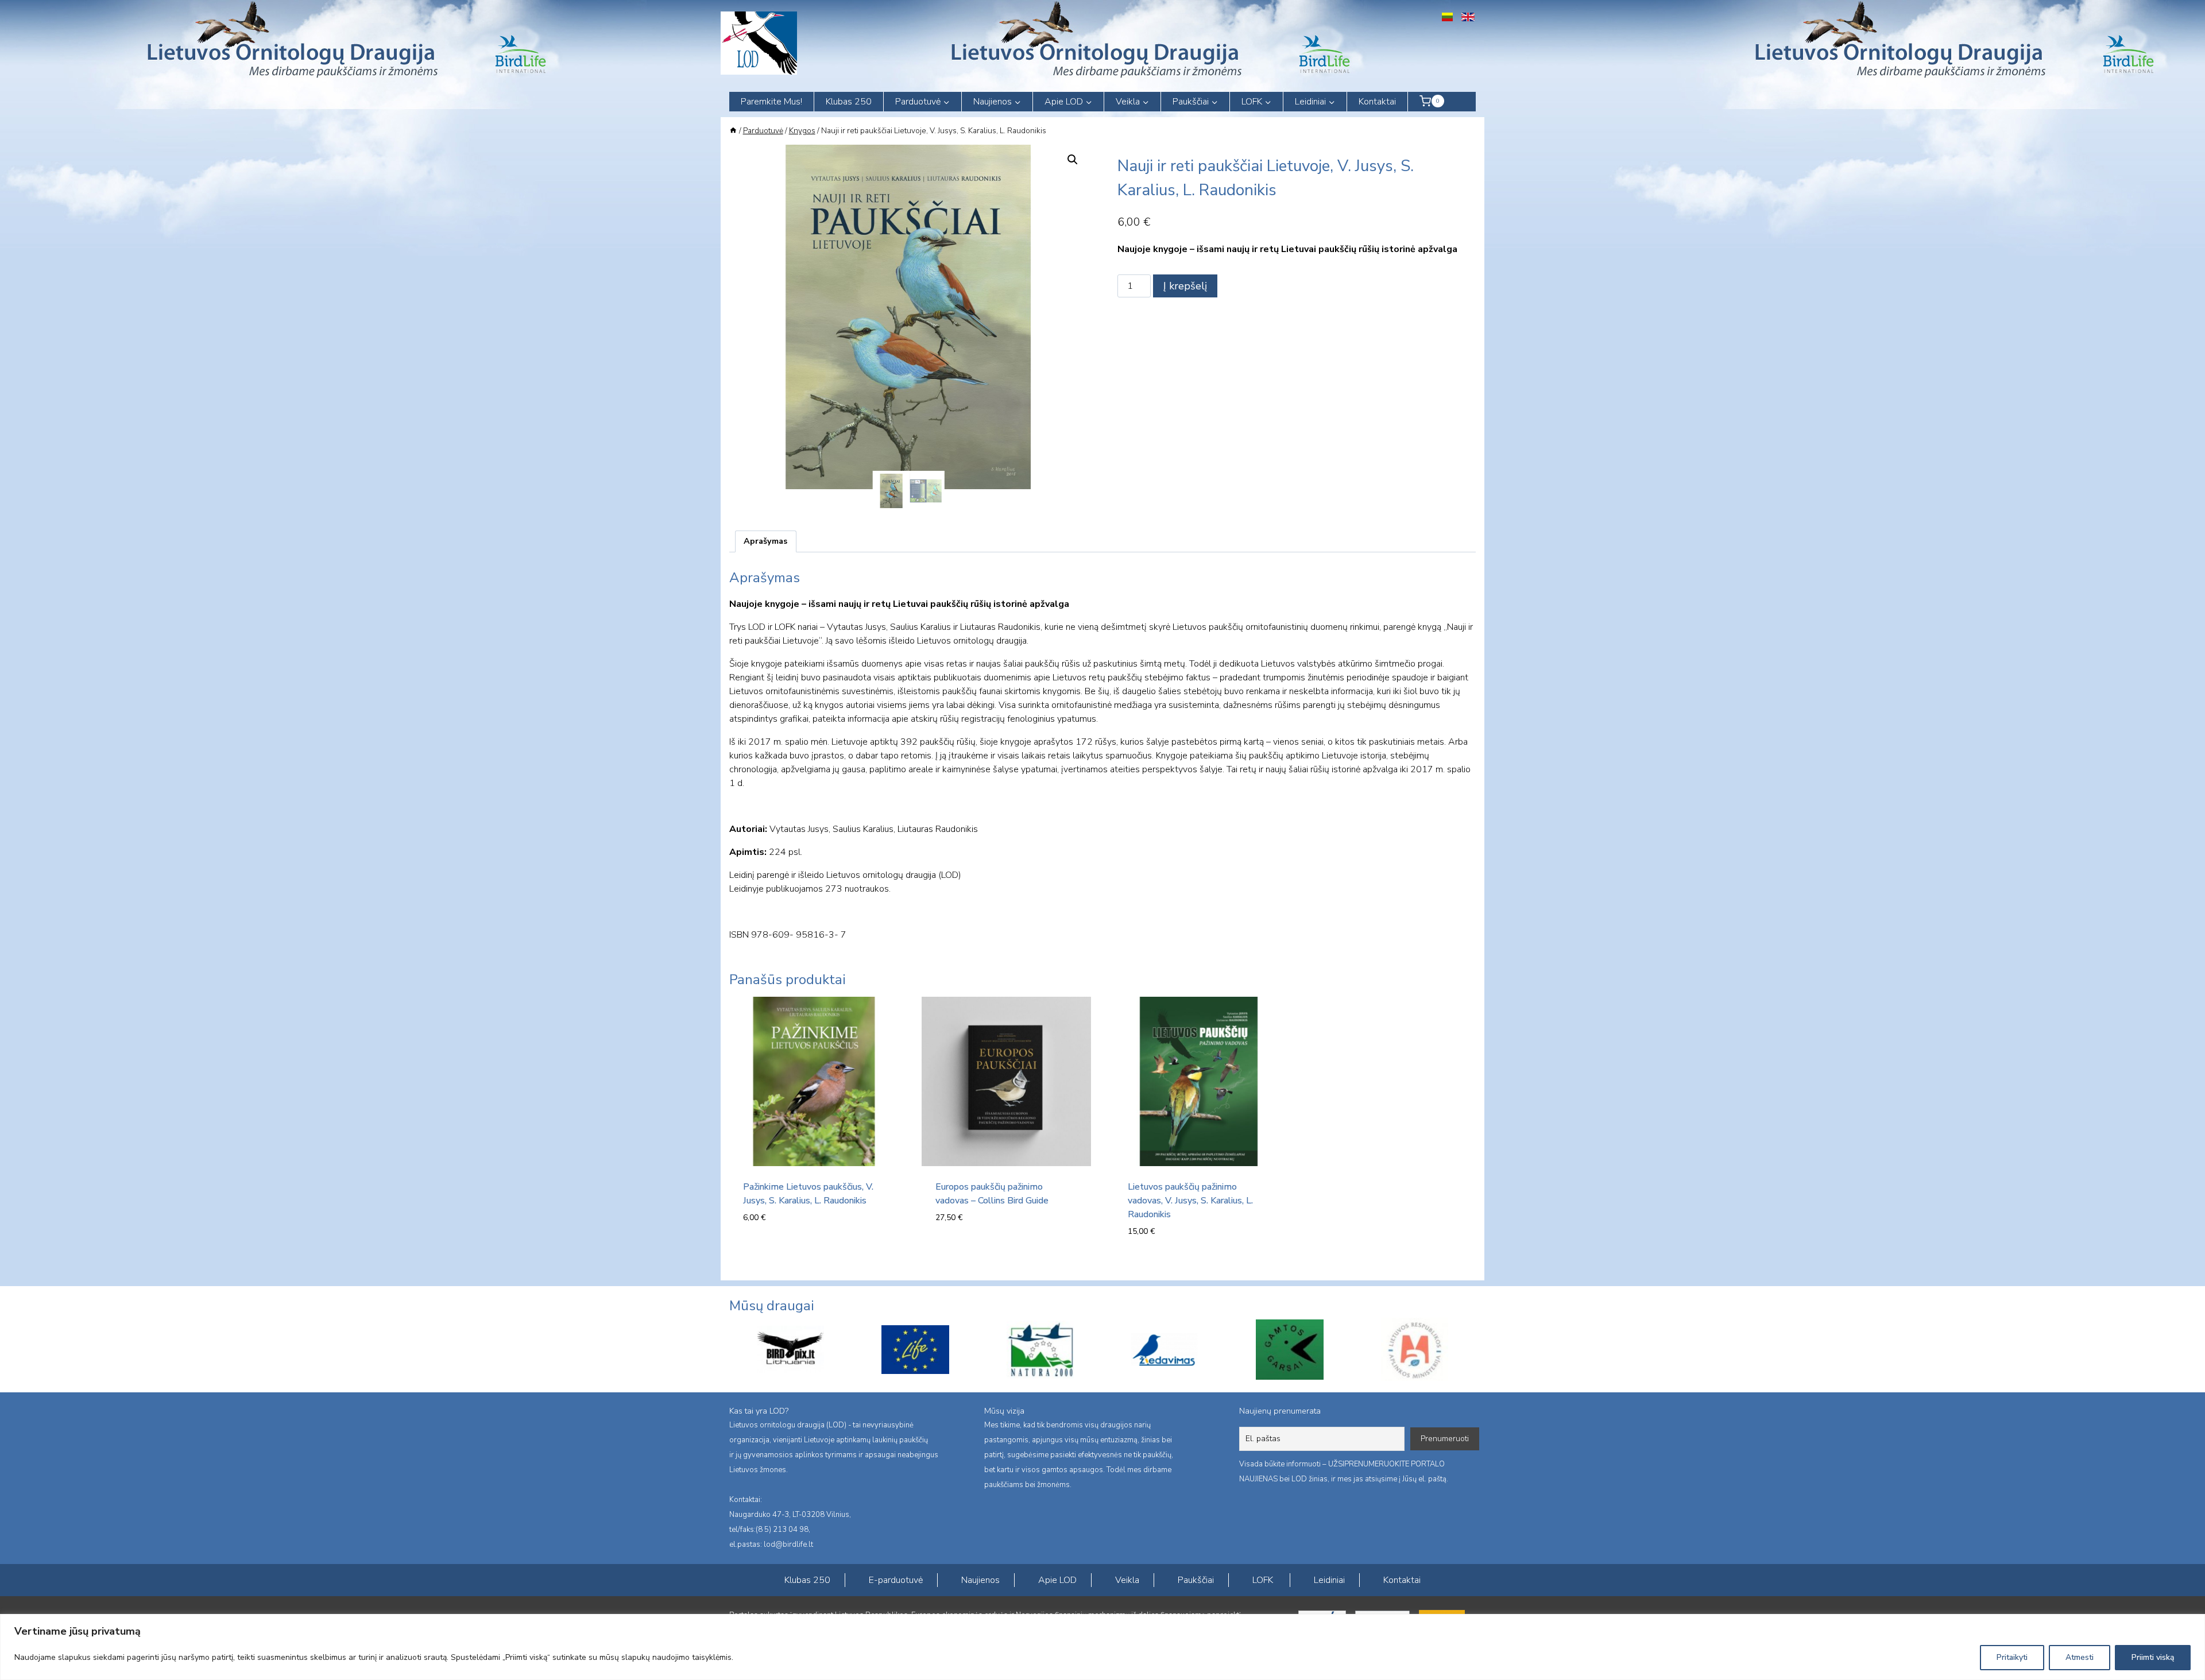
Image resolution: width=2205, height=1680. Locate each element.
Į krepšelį (1185, 286)
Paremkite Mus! (771, 102)
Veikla (1127, 1580)
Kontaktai (1377, 102)
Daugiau (955, 1252)
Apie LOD (1057, 1580)
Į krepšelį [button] (765, 1252)
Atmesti (2080, 1657)
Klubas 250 (849, 102)
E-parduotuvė (896, 1580)
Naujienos (980, 1580)
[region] (1102, 1647)
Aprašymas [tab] (765, 541)
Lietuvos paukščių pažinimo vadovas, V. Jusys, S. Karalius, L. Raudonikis (1190, 1201)
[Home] (733, 131)
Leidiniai (1329, 1580)
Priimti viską (2153, 1657)
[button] (1073, 160)
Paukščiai (1196, 1580)
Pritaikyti (2012, 1657)
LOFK (1263, 1580)
